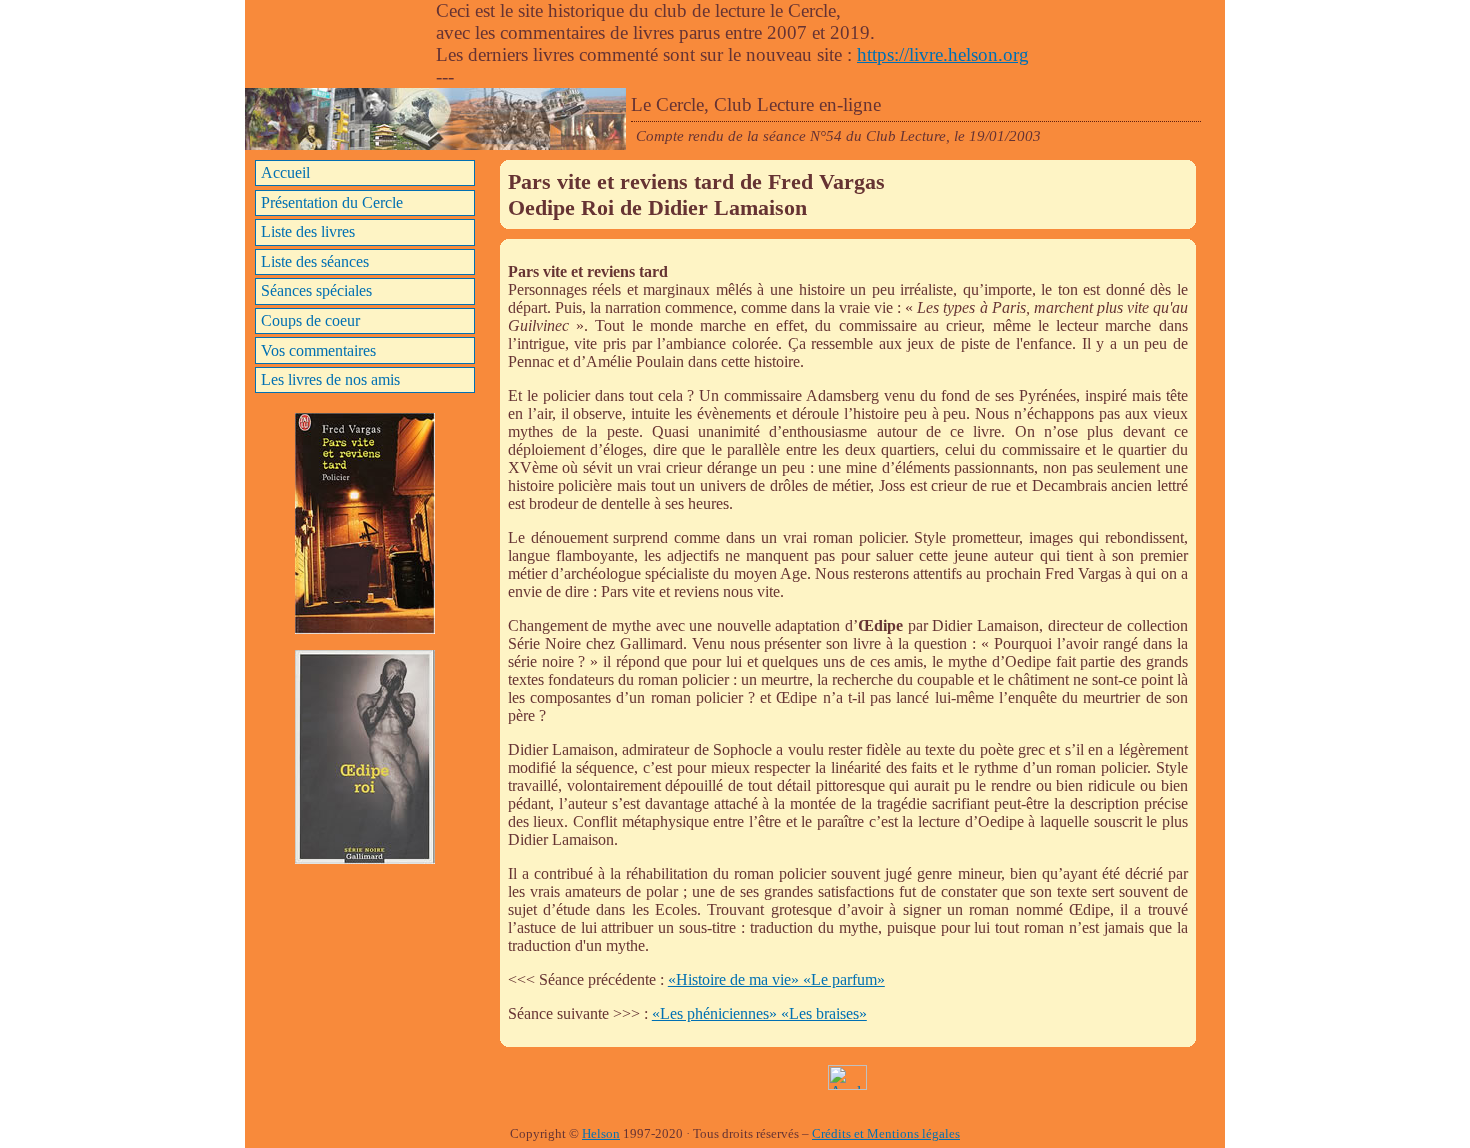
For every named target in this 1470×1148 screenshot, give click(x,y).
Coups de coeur (310, 320)
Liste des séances (315, 261)
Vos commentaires (318, 350)
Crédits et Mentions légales (886, 1134)
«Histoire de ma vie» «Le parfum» (776, 979)
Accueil (285, 172)
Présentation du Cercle (332, 202)
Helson (601, 1134)
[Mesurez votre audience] (847, 1084)
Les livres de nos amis (330, 379)
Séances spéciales (316, 290)
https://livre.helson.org (943, 54)
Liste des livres (308, 231)
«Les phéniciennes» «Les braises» (759, 1013)
